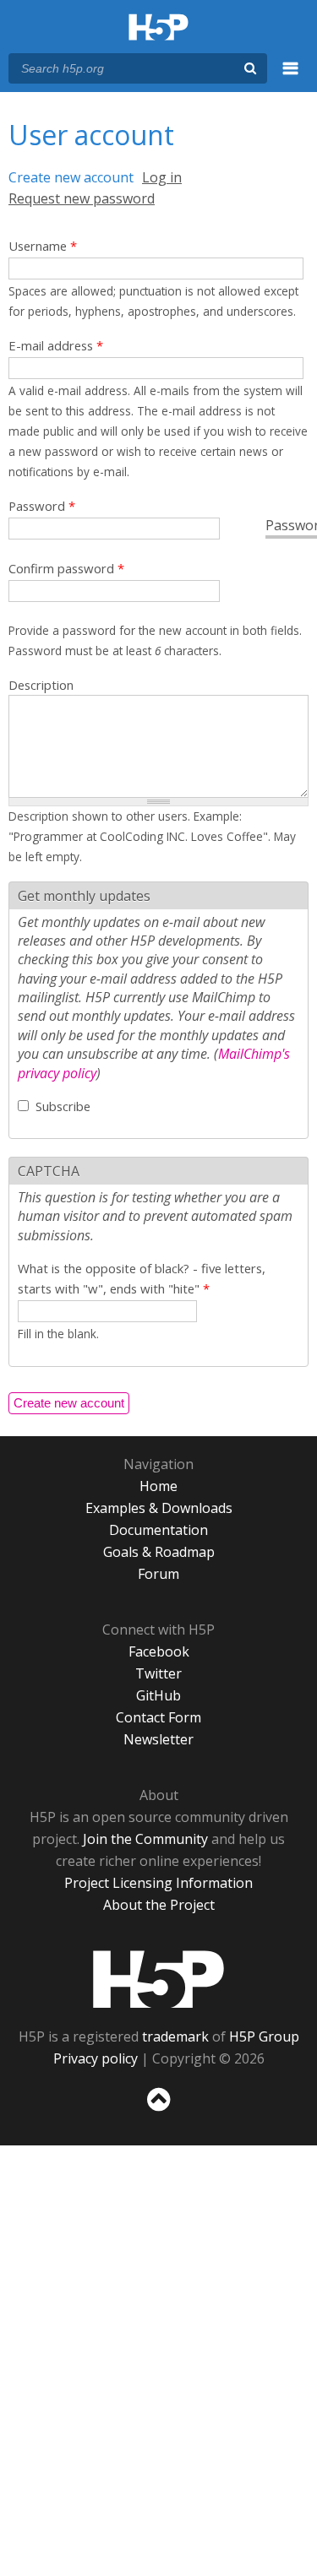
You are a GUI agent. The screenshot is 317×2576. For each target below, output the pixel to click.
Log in (162, 177)
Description (41, 685)
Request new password (82, 198)
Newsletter (158, 1739)
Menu (291, 78)
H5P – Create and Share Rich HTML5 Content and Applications (158, 28)
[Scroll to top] (158, 2112)
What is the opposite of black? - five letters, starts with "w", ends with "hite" (142, 1278)
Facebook (159, 1651)
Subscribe (63, 1106)
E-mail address (56, 345)
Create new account (71, 177)
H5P (158, 1979)
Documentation (158, 1530)
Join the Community (145, 1839)
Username (43, 246)
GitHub (158, 1695)
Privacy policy (96, 2058)
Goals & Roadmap (159, 1552)
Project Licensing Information (158, 1883)
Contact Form (158, 1717)
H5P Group (264, 2036)
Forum (158, 1574)
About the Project (159, 1905)
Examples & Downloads (159, 1508)
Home (158, 1486)
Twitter (158, 1673)
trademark (175, 2036)
